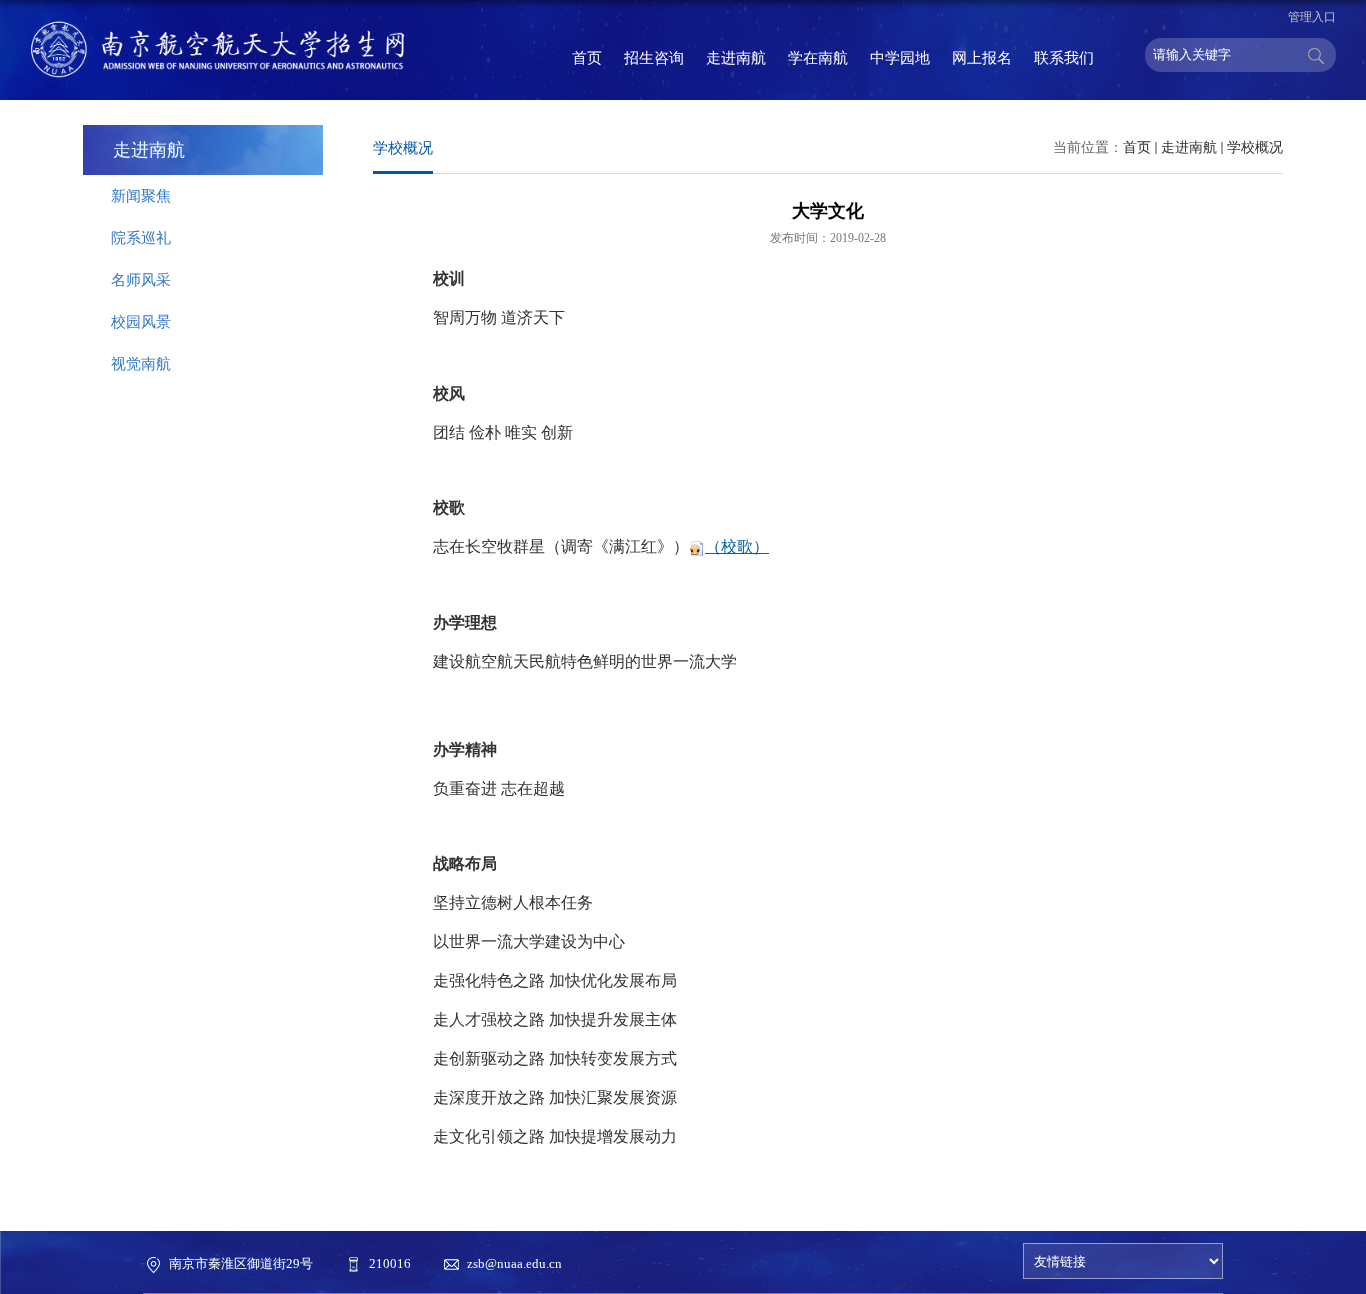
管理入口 (1312, 17)
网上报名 (982, 58)
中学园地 (900, 58)
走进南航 (736, 58)
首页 (587, 58)
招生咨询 (654, 58)
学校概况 (1255, 147)
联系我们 (1064, 58)
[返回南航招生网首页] (218, 50)
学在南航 (818, 58)
